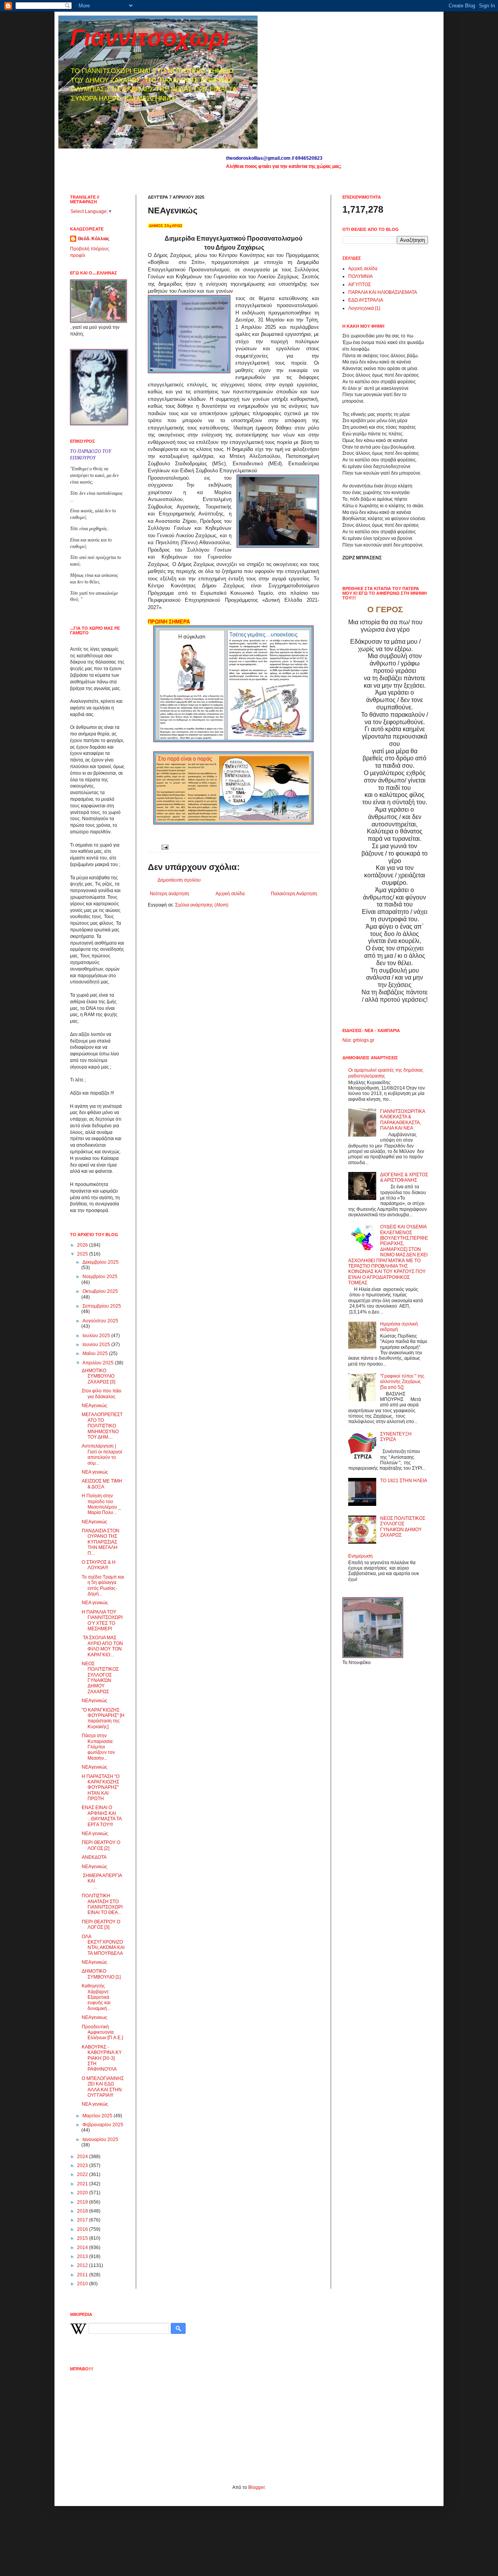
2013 (83, 2256)
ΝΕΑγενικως (95, 2017)
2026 (83, 1245)
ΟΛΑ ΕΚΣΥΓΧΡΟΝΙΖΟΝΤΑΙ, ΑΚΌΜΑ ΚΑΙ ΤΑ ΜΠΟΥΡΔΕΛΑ (103, 1945)
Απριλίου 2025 (99, 1363)
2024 (83, 2157)
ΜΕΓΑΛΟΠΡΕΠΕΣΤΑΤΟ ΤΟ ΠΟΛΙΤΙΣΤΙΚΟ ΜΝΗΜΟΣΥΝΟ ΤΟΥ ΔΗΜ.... (102, 1426)
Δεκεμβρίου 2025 (101, 1262)
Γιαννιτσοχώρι (150, 38)
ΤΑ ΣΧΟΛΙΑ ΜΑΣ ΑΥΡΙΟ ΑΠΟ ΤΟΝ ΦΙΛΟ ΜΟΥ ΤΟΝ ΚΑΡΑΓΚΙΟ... (102, 1646)
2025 (83, 1254)
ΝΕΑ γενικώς (95, 1472)
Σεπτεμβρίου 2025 (102, 1306)
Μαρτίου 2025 (98, 2116)
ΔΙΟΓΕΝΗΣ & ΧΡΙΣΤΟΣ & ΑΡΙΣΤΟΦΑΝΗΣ (404, 1177)
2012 (83, 2265)
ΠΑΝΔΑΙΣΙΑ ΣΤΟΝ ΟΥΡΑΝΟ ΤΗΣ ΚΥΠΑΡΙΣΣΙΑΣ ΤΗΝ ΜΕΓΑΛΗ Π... (101, 1542)
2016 (83, 2229)
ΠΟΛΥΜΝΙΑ (360, 276)
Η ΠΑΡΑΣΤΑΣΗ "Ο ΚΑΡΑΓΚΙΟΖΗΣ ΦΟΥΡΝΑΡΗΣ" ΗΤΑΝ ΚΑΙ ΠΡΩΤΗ (101, 1788)
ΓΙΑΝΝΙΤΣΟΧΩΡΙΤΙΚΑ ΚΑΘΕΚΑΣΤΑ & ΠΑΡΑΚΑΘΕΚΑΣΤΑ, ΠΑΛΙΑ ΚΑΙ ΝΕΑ (402, 1120)
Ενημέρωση (360, 1556)
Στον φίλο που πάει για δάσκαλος (102, 1394)
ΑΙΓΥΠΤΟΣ (359, 285)
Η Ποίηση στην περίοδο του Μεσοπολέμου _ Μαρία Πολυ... (101, 1504)
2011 (83, 2275)
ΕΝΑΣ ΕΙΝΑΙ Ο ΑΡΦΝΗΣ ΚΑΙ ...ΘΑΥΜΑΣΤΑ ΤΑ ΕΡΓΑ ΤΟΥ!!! (102, 1816)
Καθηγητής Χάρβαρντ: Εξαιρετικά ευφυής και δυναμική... (96, 1997)
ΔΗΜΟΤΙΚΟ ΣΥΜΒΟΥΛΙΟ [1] (101, 1974)
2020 (83, 2193)
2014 (83, 2248)
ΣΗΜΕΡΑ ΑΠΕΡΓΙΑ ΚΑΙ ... (103, 1881)
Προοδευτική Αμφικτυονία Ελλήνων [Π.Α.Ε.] (102, 2032)
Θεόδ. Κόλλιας (94, 239)
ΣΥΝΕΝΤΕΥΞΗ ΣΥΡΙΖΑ (396, 1437)
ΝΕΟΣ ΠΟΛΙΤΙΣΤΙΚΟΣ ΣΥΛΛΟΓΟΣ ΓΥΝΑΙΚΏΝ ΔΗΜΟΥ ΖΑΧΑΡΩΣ (100, 1678)
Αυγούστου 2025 (100, 1321)
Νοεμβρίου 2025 (100, 1277)
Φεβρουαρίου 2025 (103, 2125)
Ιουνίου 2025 (97, 1345)
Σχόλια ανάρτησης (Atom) (202, 905)
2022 (83, 2174)
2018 (83, 2211)
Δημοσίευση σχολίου (179, 880)
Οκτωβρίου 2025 (100, 1291)
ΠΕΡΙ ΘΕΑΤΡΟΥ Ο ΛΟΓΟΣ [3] (101, 1925)
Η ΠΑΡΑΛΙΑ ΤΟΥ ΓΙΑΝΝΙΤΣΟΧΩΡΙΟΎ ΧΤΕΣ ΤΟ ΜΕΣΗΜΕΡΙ (102, 1620)
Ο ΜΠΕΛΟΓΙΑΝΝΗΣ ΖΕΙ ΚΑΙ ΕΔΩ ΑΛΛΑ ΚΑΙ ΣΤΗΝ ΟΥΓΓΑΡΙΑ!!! (103, 2087)
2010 (83, 2284)
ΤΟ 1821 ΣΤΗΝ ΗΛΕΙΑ (404, 1481)
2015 (83, 2238)
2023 (83, 2166)
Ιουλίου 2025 (97, 1336)
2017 (83, 2220)
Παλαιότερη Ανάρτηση (294, 894)
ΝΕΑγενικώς (95, 1406)
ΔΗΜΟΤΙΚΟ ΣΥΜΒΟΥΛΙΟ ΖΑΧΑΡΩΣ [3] (98, 1376)
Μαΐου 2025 (96, 1353)
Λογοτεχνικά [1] (364, 308)
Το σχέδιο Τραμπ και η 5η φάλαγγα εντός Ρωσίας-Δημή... (103, 1585)
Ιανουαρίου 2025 (100, 2139)
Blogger (256, 2487)
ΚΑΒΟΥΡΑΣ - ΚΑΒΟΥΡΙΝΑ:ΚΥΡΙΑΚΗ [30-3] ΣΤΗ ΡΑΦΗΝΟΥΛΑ (102, 2058)
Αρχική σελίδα (230, 894)
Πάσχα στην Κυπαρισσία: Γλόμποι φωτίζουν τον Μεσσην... (98, 1747)
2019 (83, 2202)
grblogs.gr (364, 1040)
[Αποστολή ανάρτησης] (164, 847)
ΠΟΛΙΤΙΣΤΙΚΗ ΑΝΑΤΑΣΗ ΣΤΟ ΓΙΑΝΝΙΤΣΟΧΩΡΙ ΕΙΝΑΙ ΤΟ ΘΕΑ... (102, 1904)
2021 (83, 2184)
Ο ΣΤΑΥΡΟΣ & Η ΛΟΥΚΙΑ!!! (99, 1565)
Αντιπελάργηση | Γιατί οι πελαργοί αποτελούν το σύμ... (102, 1454)
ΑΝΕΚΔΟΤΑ (94, 1857)
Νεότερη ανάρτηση (169, 894)
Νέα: (347, 1040)
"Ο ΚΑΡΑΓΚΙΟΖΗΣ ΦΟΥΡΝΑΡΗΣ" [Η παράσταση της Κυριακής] (103, 1718)
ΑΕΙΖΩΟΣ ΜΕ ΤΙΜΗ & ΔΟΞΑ (102, 1484)
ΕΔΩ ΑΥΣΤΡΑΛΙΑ (366, 300)
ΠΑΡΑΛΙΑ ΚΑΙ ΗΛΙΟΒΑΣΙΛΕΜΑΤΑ (383, 292)
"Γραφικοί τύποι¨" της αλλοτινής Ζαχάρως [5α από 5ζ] (402, 1382)
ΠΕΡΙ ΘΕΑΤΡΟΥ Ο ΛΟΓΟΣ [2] (101, 1845)
